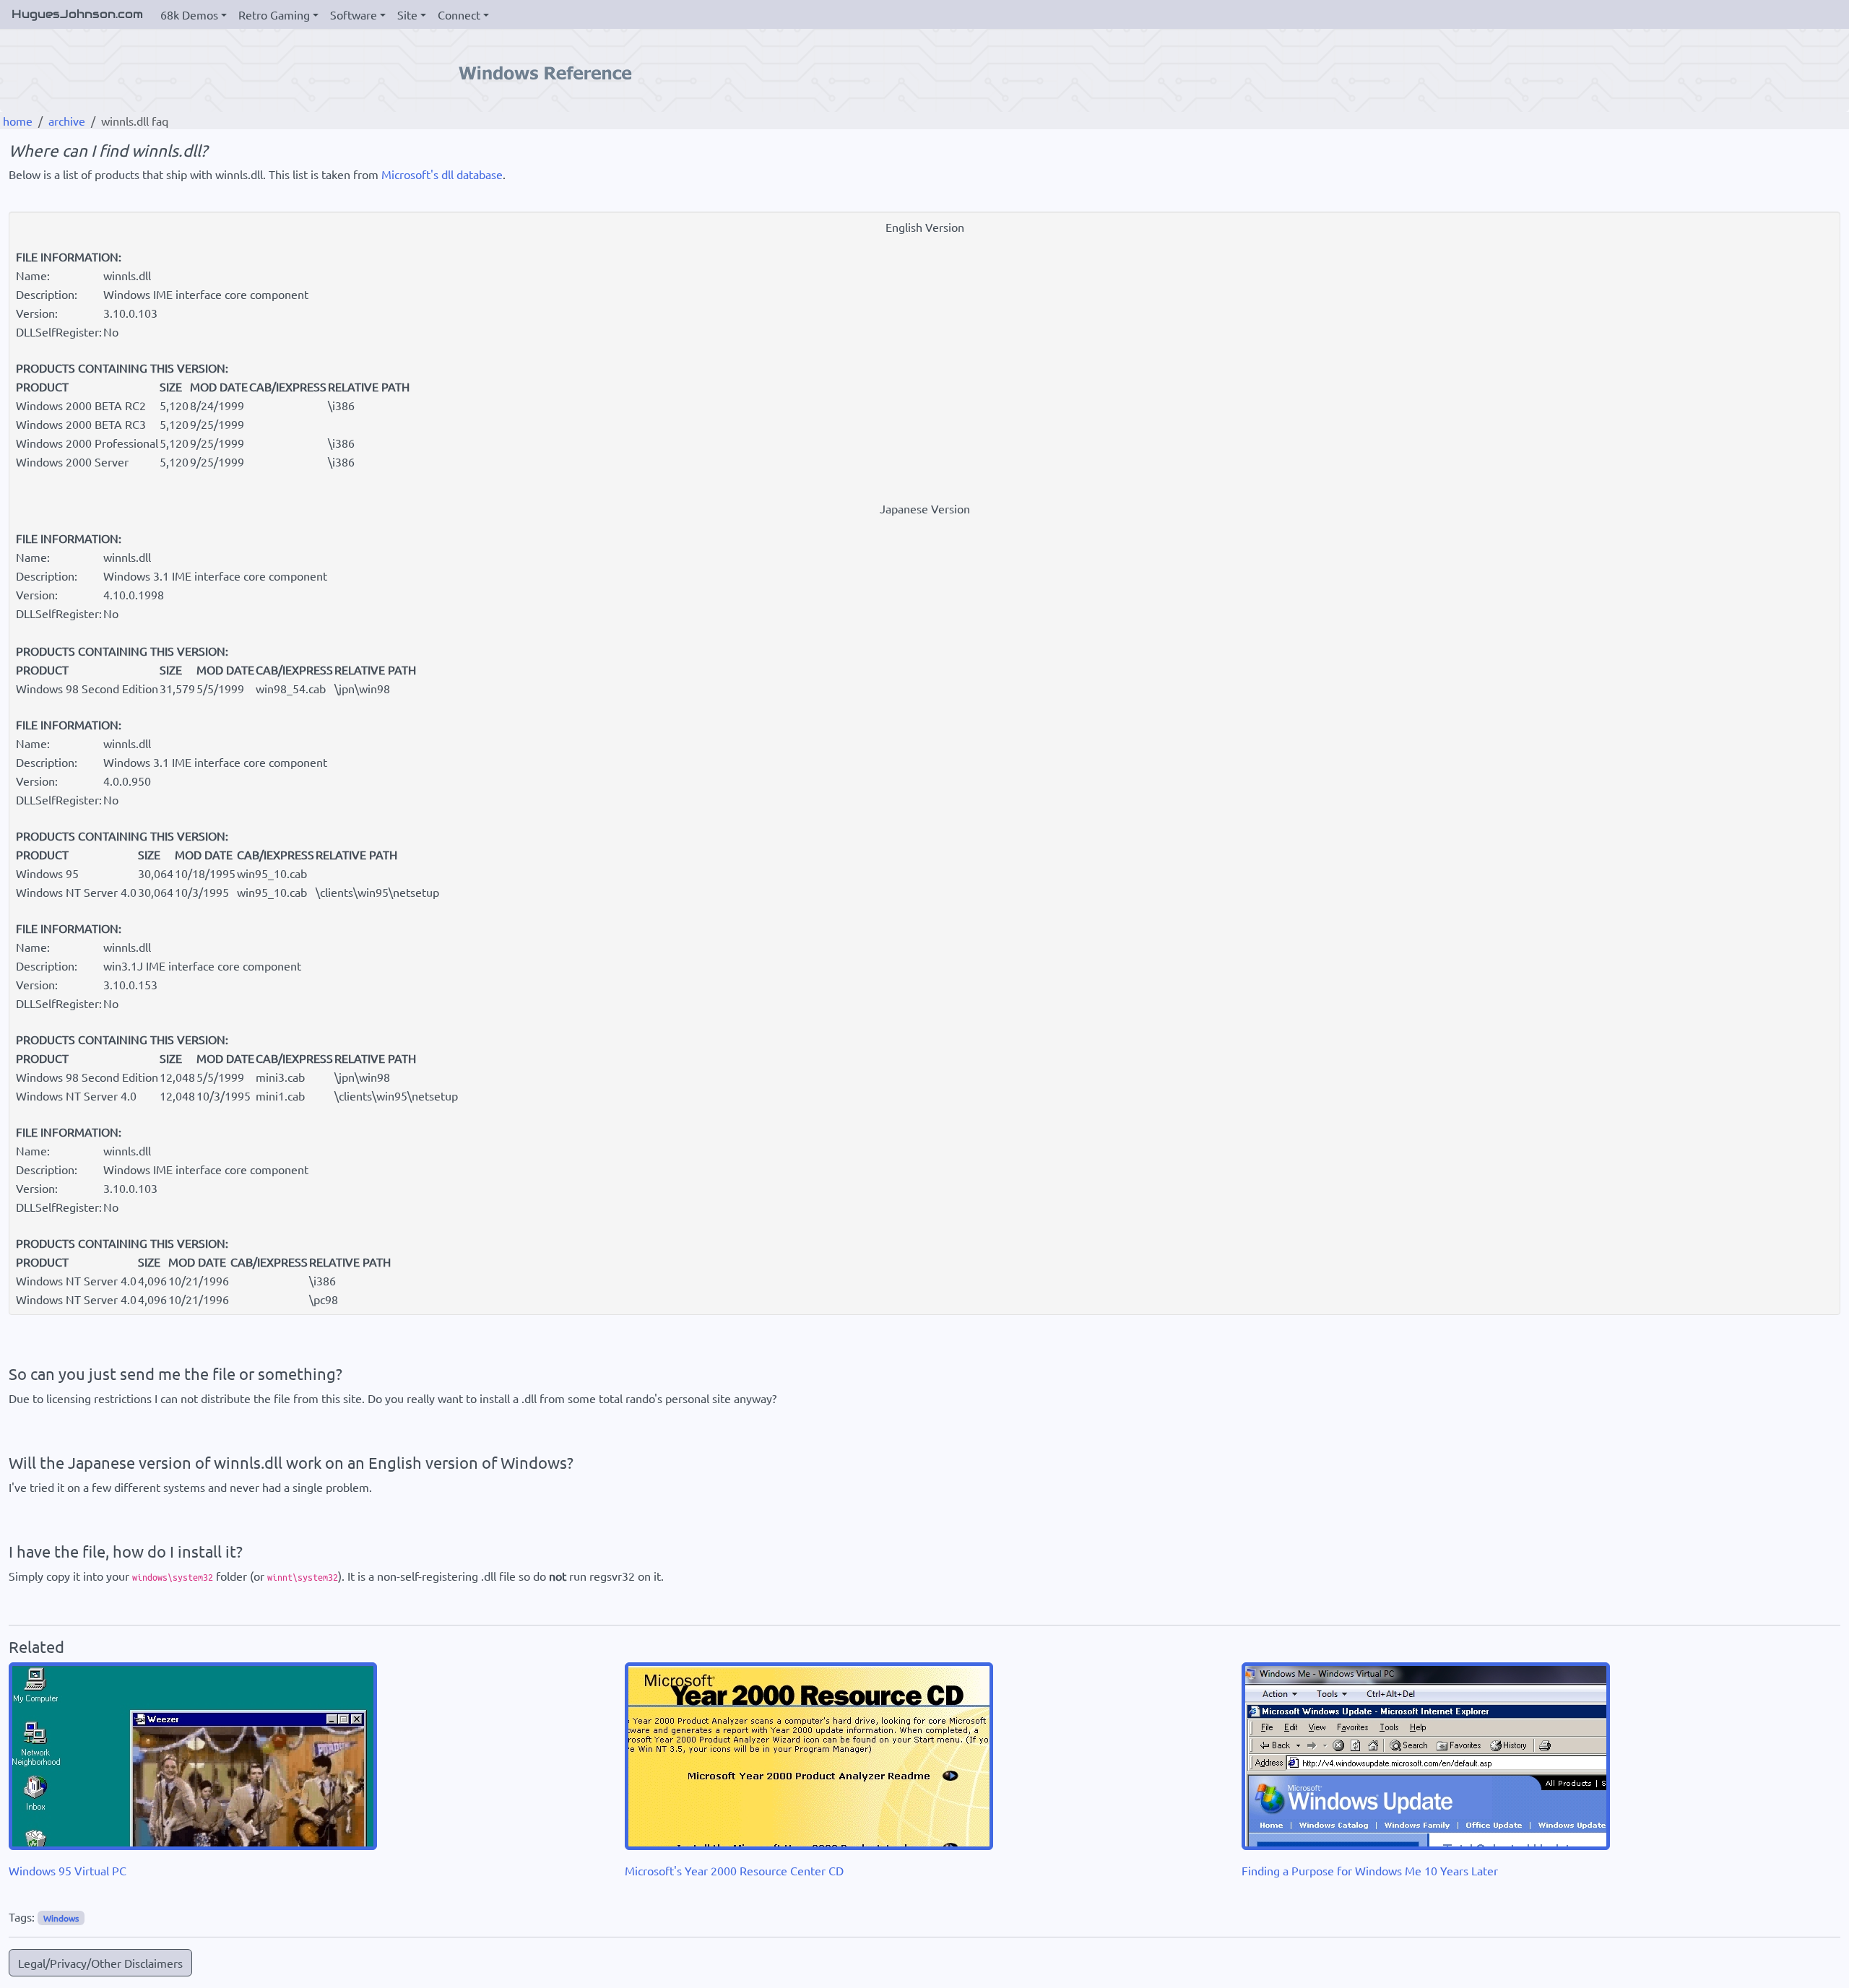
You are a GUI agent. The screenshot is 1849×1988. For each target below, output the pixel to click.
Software (354, 14)
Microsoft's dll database (442, 174)
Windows (61, 1918)
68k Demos (189, 14)
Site (407, 14)
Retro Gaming (274, 14)
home (18, 121)
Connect (459, 14)
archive (67, 121)
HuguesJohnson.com (77, 14)
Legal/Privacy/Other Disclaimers (100, 1963)
